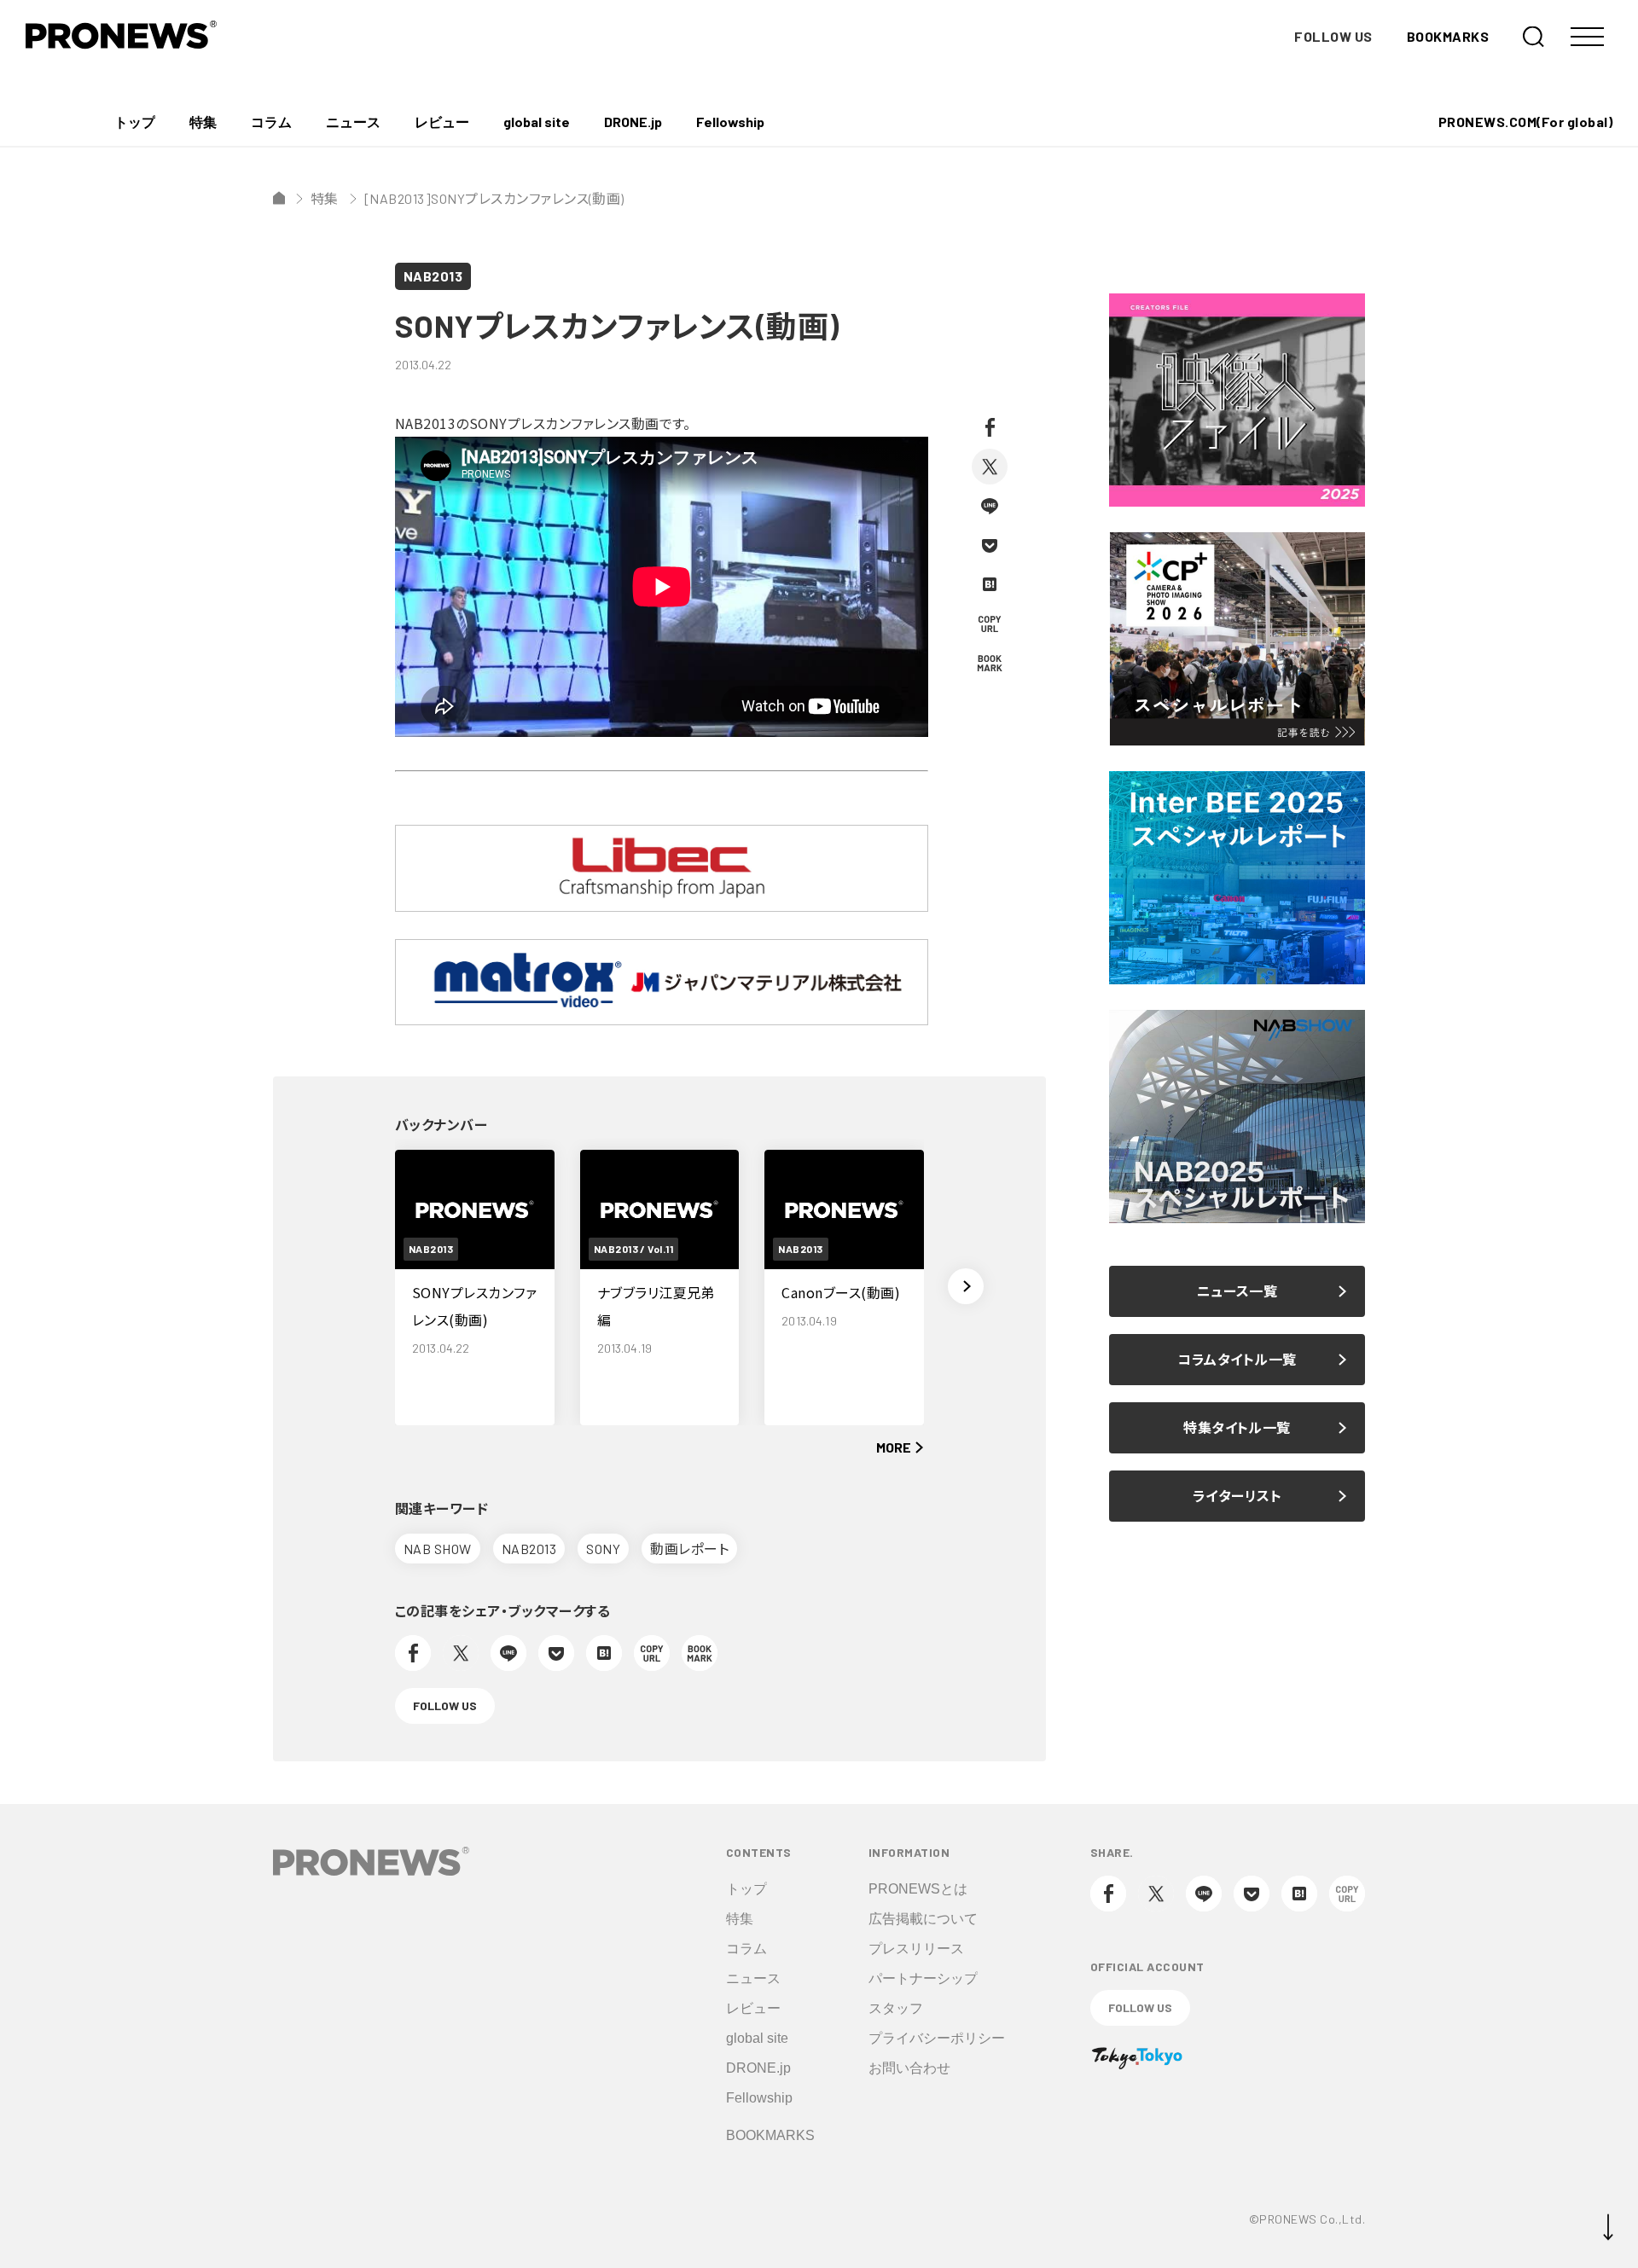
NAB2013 (433, 276)
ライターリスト (1237, 1496)
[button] (966, 1286)
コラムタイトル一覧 (1237, 1359)
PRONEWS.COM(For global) (1525, 122)
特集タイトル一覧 (1237, 1427)
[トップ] (279, 198)
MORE (894, 1447)
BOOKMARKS (1448, 36)
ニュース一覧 (1237, 1291)
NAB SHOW (438, 1549)
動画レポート (689, 1549)
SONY (603, 1549)
